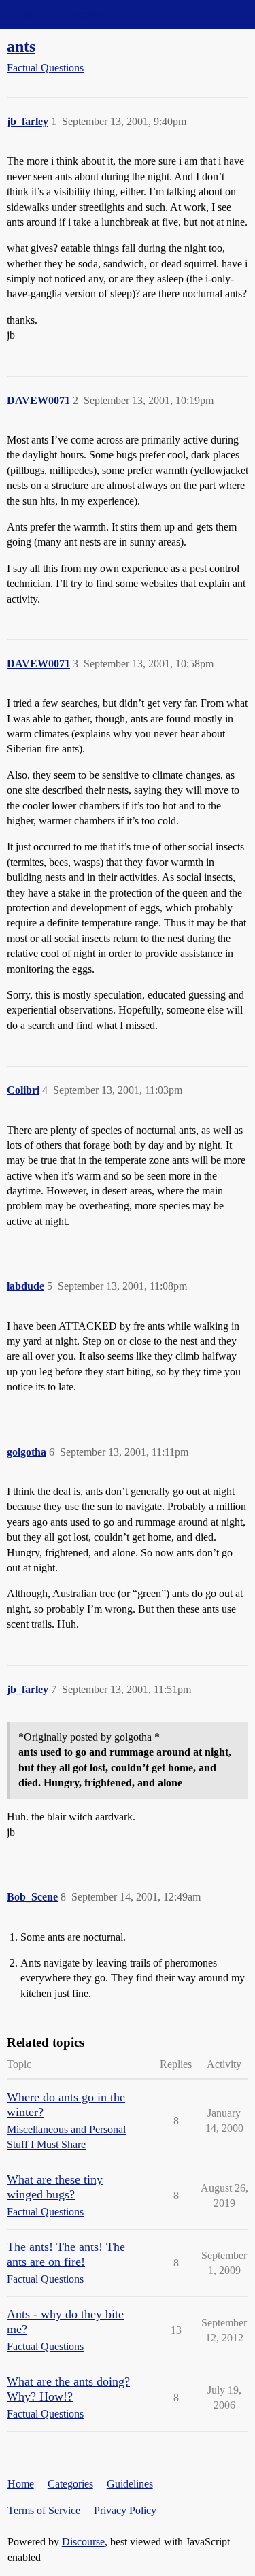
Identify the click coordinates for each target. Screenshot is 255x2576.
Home (21, 2484)
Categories (70, 2484)
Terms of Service (44, 2510)
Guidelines (130, 2484)
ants (21, 46)
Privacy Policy (125, 2510)
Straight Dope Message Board (71, 14)
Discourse (83, 2542)
